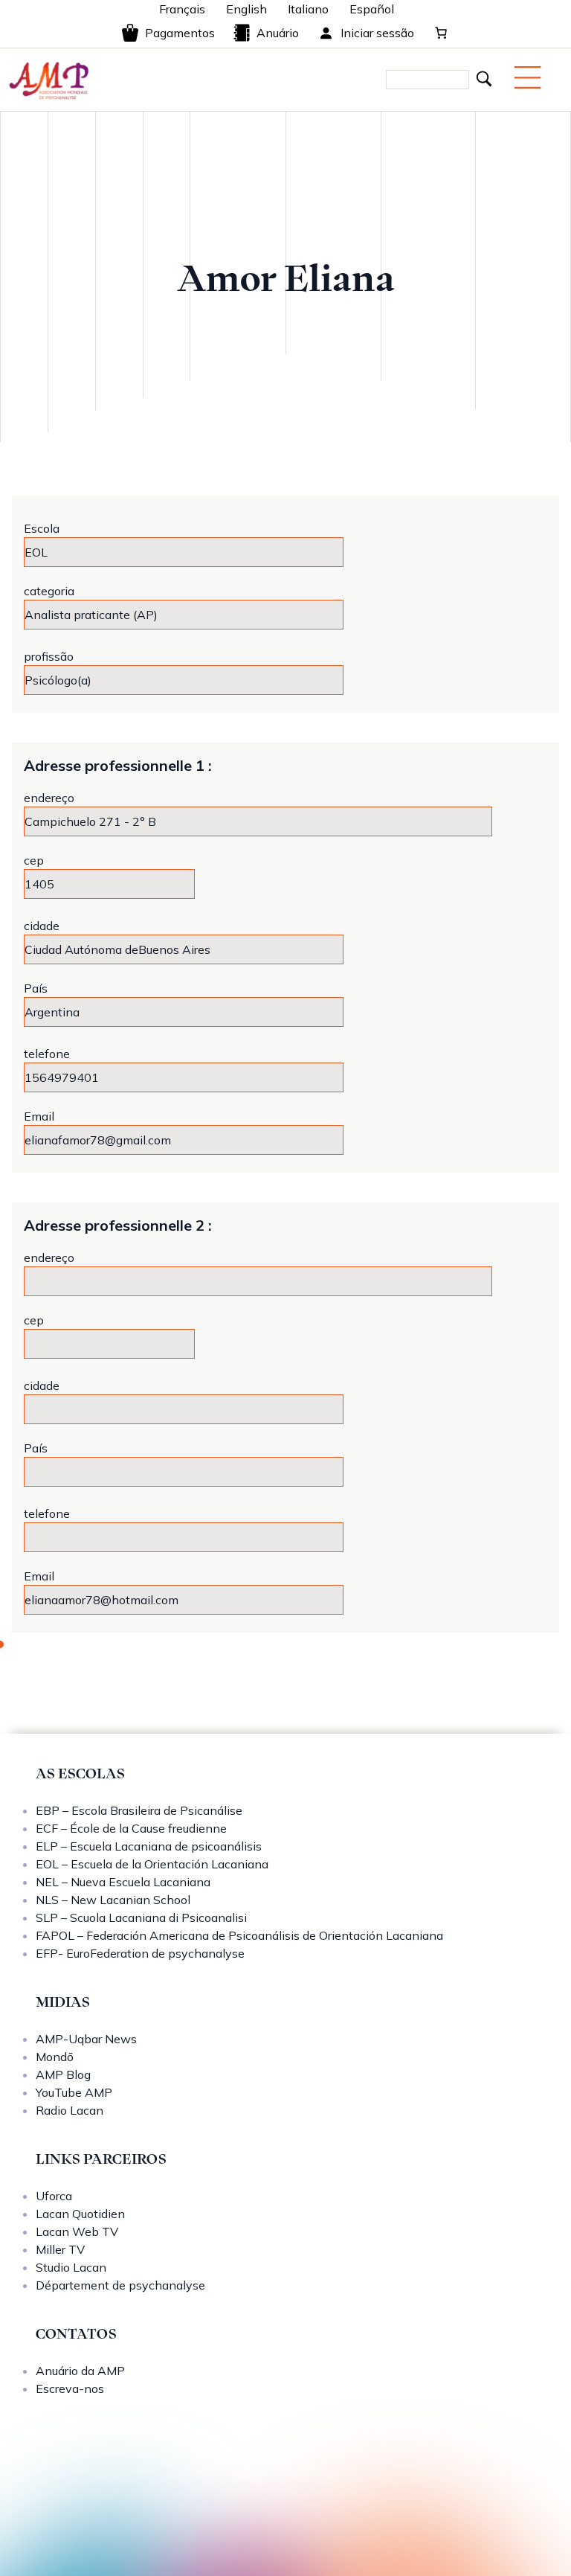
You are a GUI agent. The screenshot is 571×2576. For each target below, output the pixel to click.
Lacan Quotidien (80, 2214)
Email (39, 1116)
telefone (47, 1054)
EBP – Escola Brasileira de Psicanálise (139, 1810)
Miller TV (60, 2249)
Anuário (278, 33)
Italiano (308, 9)
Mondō (55, 2057)
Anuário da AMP (80, 2371)
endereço (49, 798)
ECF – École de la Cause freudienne (131, 1828)
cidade (42, 926)
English (246, 9)
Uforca (54, 2196)
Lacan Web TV (77, 2231)
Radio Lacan (70, 2110)
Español (372, 9)
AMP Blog (63, 2074)
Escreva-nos (70, 2388)
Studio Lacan (71, 2267)
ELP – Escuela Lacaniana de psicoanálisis (149, 1846)
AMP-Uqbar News (86, 2039)
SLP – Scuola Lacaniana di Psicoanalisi (141, 1917)
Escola (42, 528)
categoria (49, 591)
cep (34, 860)
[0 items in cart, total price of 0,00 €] (441, 33)
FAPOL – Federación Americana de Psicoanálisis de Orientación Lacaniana (239, 1935)
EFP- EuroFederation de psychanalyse (140, 1953)
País (36, 988)
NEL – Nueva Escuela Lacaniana (123, 1882)
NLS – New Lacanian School (113, 1900)
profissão (49, 656)
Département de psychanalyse (120, 2285)
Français (182, 9)
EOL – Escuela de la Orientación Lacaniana (152, 1864)
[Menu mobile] (528, 77)
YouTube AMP (74, 2092)
